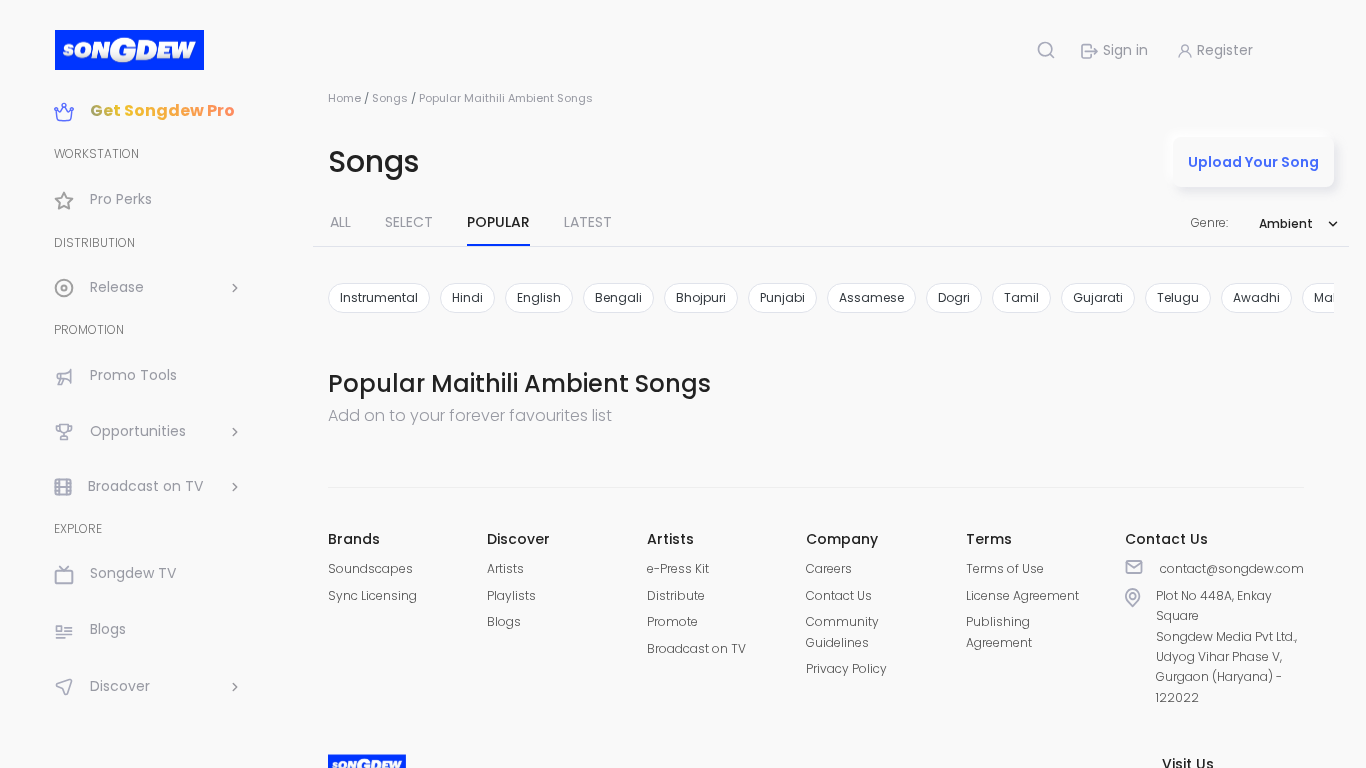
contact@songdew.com (1232, 568)
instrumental (379, 297)
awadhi (1256, 297)
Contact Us (839, 595)
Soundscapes (370, 568)
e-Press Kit (678, 568)
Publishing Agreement (999, 631)
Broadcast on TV (696, 648)
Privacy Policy (846, 668)
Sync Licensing (372, 595)
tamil (1021, 297)
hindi (467, 297)
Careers (829, 568)
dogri (954, 297)
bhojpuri (701, 297)
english (539, 297)
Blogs (504, 621)
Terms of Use (1005, 568)
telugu (1178, 297)
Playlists (511, 595)
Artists (505, 568)
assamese (871, 297)
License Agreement (1022, 595)
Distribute (676, 595)
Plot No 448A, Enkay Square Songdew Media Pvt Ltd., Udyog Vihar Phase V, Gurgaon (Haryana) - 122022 (1226, 646)
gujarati (1098, 297)
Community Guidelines (842, 631)
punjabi (782, 297)
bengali (618, 297)
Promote (672, 621)
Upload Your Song (1253, 162)
